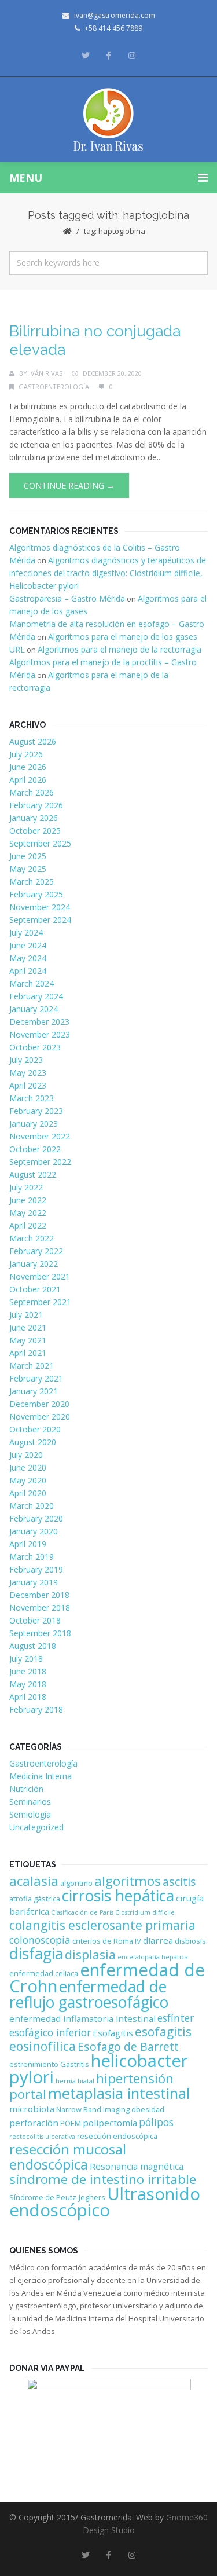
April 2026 (28, 780)
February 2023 (36, 1111)
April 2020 (28, 1493)
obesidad (148, 2109)
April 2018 (28, 1697)
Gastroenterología (54, 386)
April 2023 (28, 1085)
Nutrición (26, 1789)
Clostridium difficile (145, 1912)
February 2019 (36, 1569)
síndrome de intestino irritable (103, 2179)
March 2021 (32, 1366)
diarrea (158, 1940)
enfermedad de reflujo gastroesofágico (89, 1994)
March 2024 (32, 983)
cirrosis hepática (118, 1896)
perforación (34, 2123)
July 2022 (26, 1187)
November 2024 (40, 907)
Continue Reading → (69, 485)
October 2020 (35, 1429)
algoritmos (128, 1881)
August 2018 (33, 1646)
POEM (71, 2123)
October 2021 (35, 1289)
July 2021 (26, 1315)
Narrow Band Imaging (93, 2109)
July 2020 (26, 1455)
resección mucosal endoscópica (68, 2157)
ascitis (179, 1881)
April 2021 (28, 1353)
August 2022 (33, 1175)
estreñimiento (34, 2064)
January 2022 (34, 1264)
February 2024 (36, 996)
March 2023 (32, 1098)
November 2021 (40, 1276)
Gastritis (75, 2064)
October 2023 (35, 1047)
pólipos (156, 2122)
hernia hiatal (75, 2081)
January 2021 (34, 1391)
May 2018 (28, 1684)
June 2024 (28, 945)
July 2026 (26, 754)
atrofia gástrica (35, 1899)
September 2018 (40, 1633)
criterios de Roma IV (107, 1941)
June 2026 (28, 767)
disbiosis (190, 1941)
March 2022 (32, 1238)
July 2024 (26, 932)
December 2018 (39, 1595)
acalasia (34, 1881)
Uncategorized (36, 1827)
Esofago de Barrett (128, 2046)
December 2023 (39, 1022)
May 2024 (28, 958)
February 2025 (36, 894)
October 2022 (35, 1149)
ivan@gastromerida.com (115, 15)
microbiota (32, 2109)
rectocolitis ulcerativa (42, 2137)
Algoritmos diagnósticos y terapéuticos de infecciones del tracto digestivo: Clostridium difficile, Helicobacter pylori (108, 573)
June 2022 (28, 1200)
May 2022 (28, 1213)
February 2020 (36, 1518)
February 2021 (36, 1378)
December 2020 (39, 1404)
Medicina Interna (41, 1776)
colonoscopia (40, 1940)
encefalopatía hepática (153, 1957)
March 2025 (32, 882)
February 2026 (36, 805)
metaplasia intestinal (119, 2093)
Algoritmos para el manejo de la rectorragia (119, 649)
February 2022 (36, 1251)
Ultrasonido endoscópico (105, 2202)
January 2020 (34, 1531)
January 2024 (34, 1009)
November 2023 (40, 1034)
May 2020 (28, 1480)
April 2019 (28, 1544)
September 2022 (40, 1162)
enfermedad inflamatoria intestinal (82, 2018)
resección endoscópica (117, 2136)
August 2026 (33, 741)
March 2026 (32, 792)
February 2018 (36, 1710)
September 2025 (40, 843)
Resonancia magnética (137, 2166)
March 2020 (32, 1506)
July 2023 (26, 1060)
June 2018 (28, 1671)
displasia (90, 1954)
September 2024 (40, 920)
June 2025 (28, 856)
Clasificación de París (82, 1912)
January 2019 (34, 1582)
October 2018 (35, 1620)
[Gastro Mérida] (108, 120)
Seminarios (30, 1802)
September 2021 (40, 1302)
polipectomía (110, 2123)
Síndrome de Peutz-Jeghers (57, 2197)
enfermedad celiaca (44, 1973)
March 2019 (32, 1557)
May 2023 (28, 1073)
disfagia (36, 1954)
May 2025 (28, 869)
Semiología (30, 1814)
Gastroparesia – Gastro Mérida (67, 598)
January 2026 (34, 818)
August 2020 (33, 1442)
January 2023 (34, 1124)
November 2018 (40, 1608)
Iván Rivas (46, 373)
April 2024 (28, 971)
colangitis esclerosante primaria (102, 1925)
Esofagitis (113, 2033)
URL (17, 649)
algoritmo (76, 1883)
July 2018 (26, 1659)
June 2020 (28, 1467)
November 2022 (40, 1136)
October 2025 (35, 831)
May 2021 (28, 1340)
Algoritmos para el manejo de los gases (123, 637)
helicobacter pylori (99, 2069)
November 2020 (40, 1417)
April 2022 (28, 1225)
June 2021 (28, 1327)
